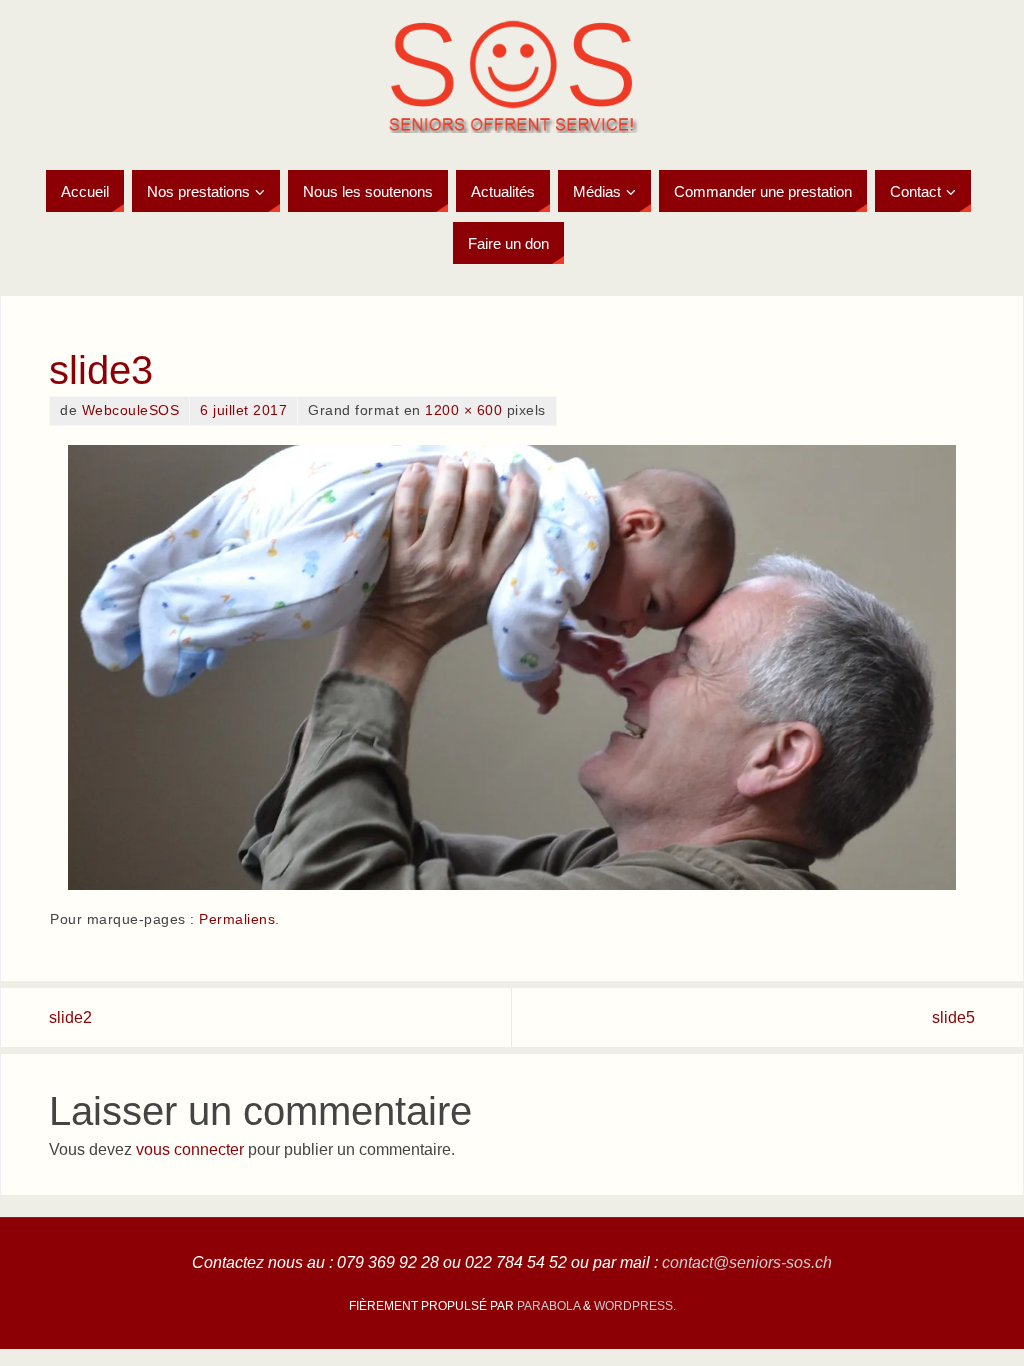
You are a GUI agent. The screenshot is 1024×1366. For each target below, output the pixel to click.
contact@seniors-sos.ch (747, 1262)
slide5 (953, 1017)
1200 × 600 (463, 410)
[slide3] (512, 667)
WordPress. (635, 1306)
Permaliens (237, 919)
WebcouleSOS (131, 410)
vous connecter (190, 1149)
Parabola (548, 1306)
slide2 (70, 1017)
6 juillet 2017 (243, 410)
